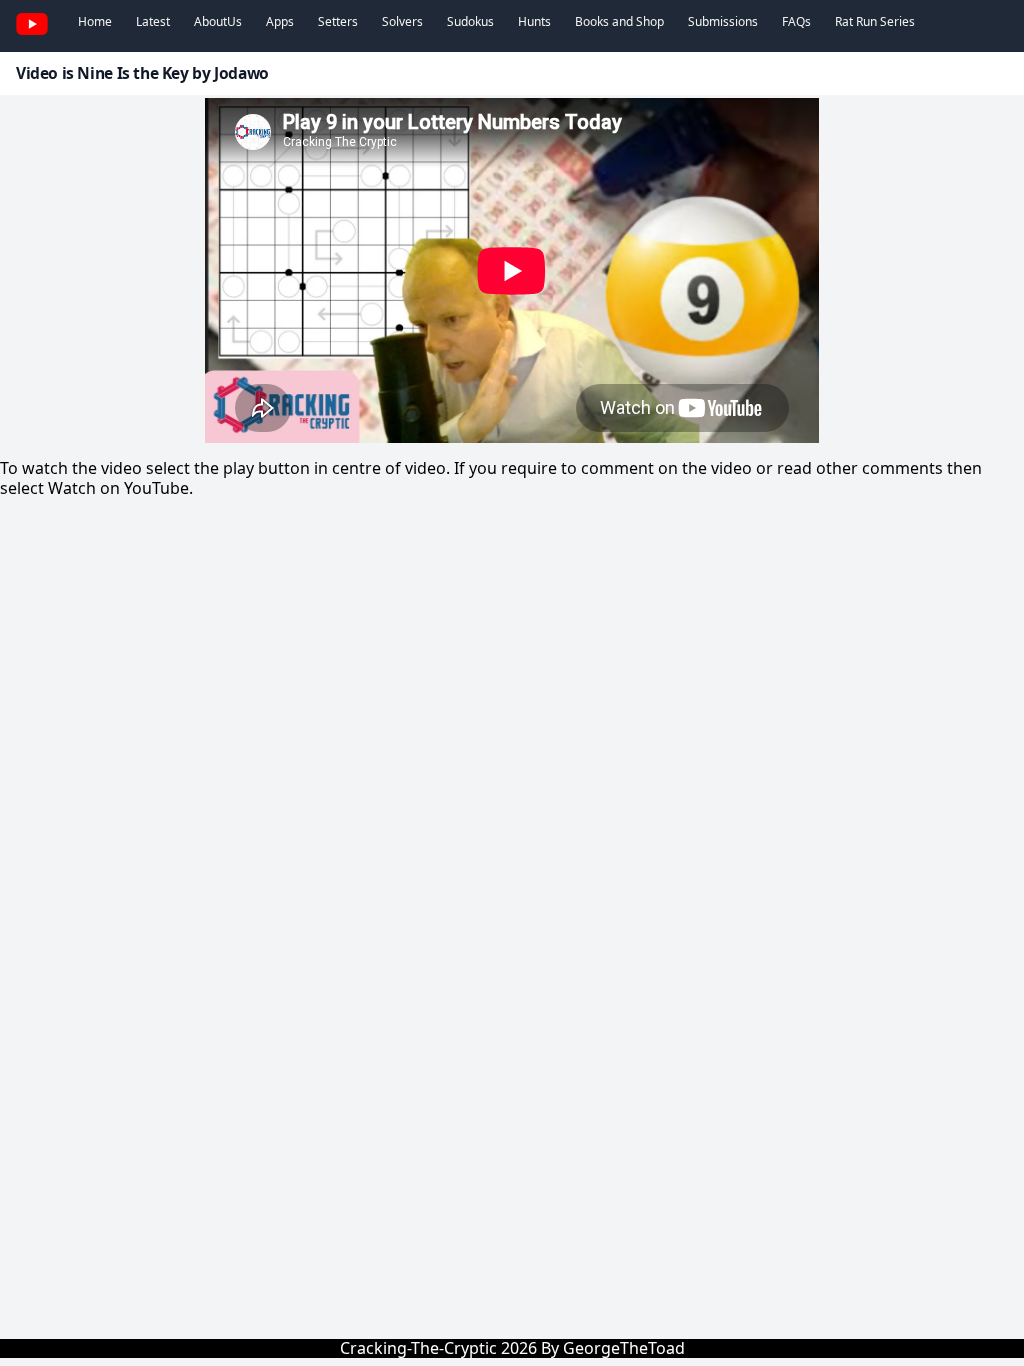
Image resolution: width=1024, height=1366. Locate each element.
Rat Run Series (875, 21)
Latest (153, 21)
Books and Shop (619, 21)
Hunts (534, 21)
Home (95, 21)
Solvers (402, 21)
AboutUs (218, 21)
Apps (280, 21)
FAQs (796, 21)
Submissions (723, 21)
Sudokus (470, 21)
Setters (338, 21)
